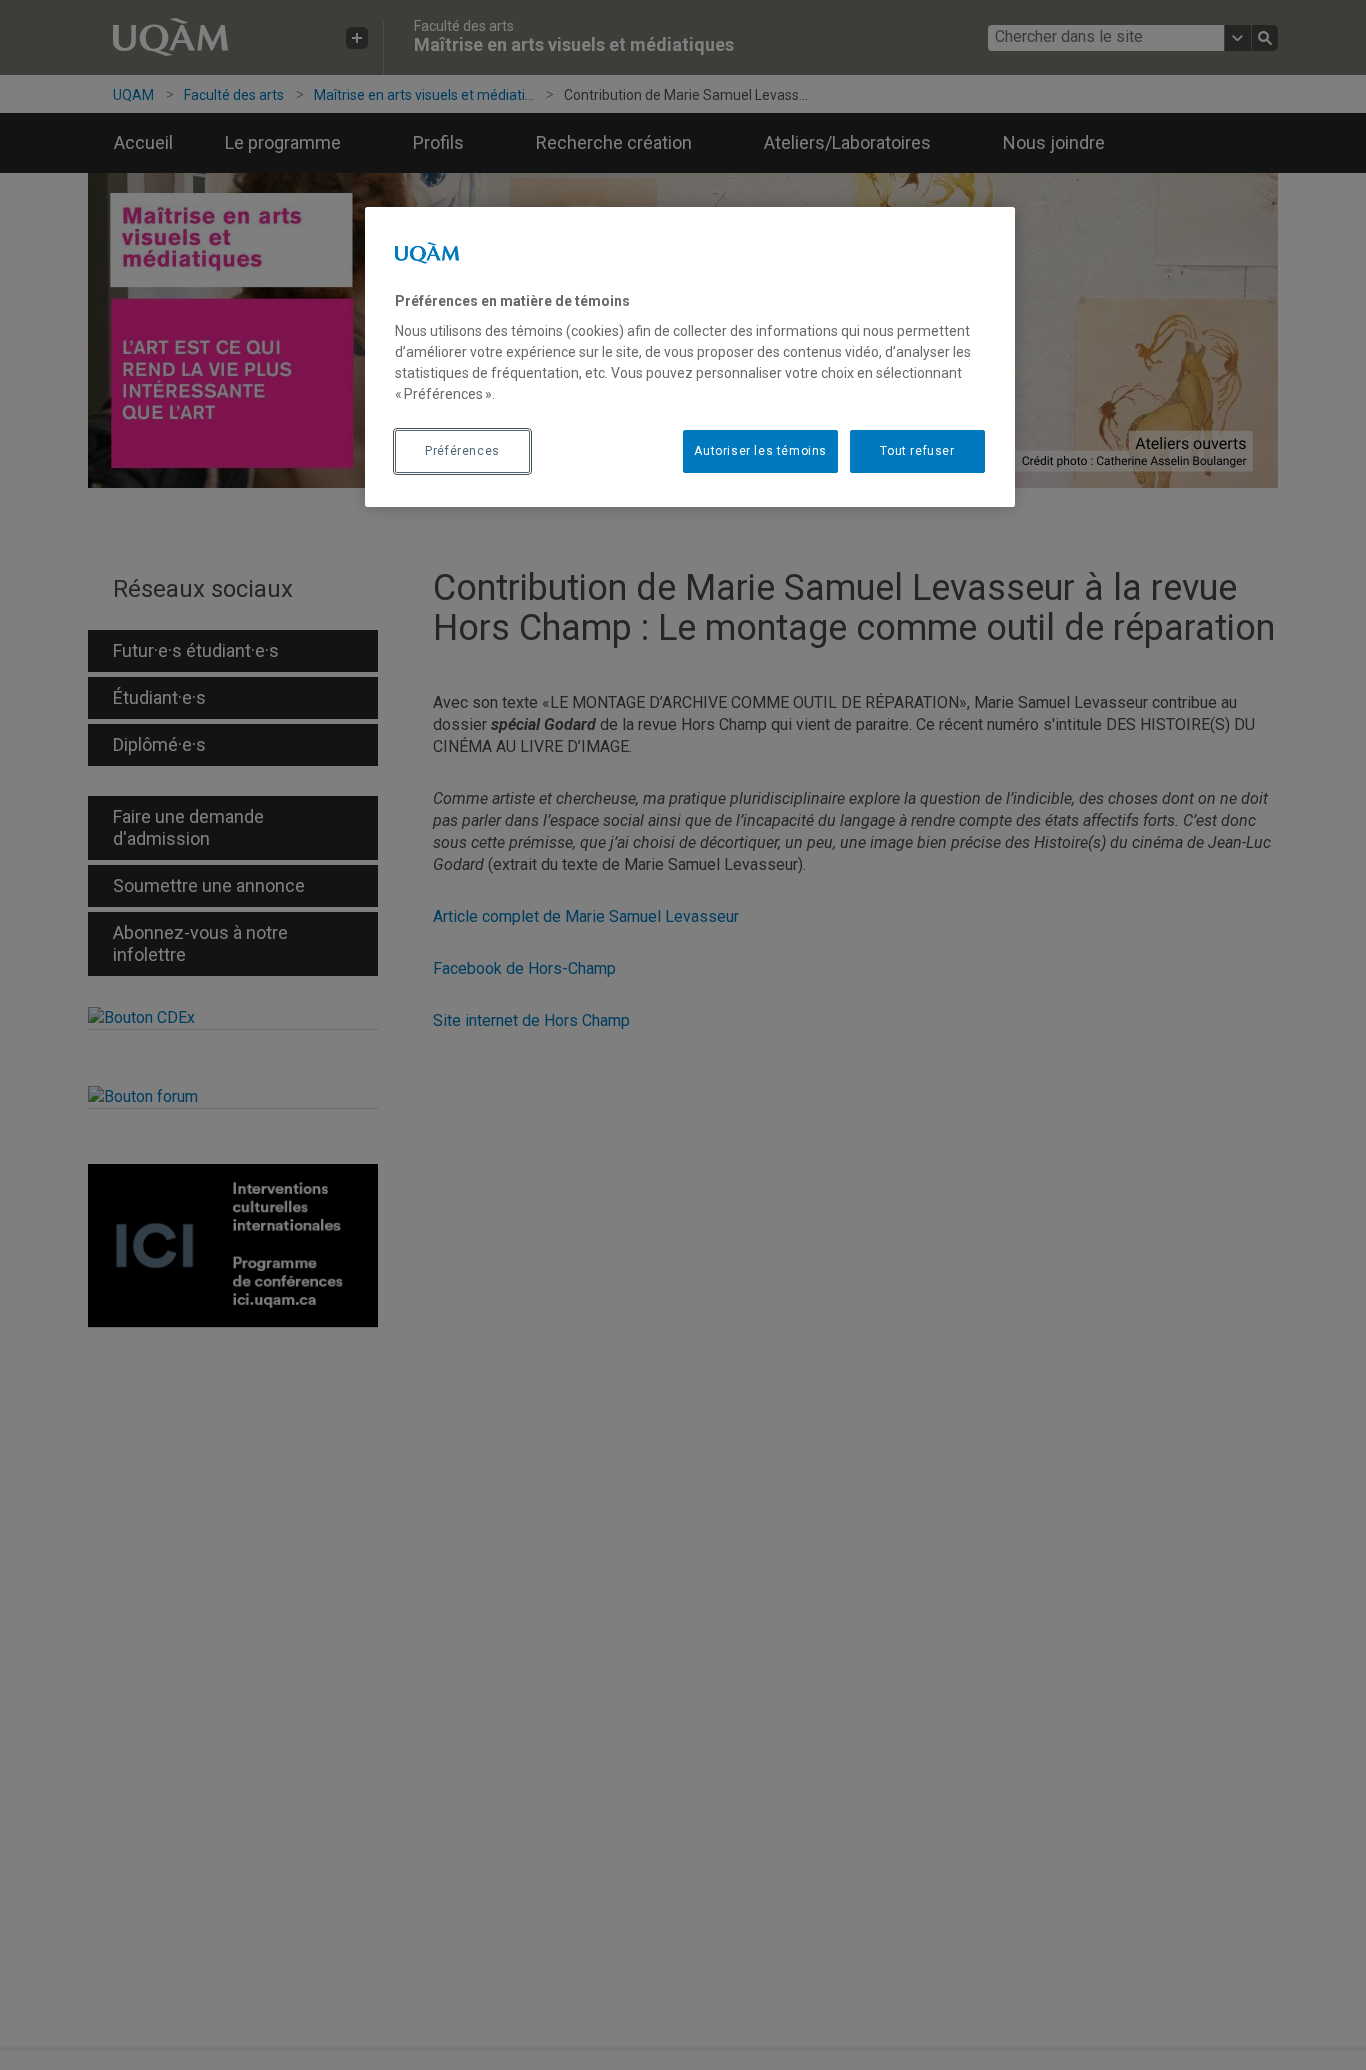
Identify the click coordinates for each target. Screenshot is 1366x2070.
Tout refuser (917, 452)
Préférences (462, 452)
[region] (690, 357)
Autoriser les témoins (760, 452)
